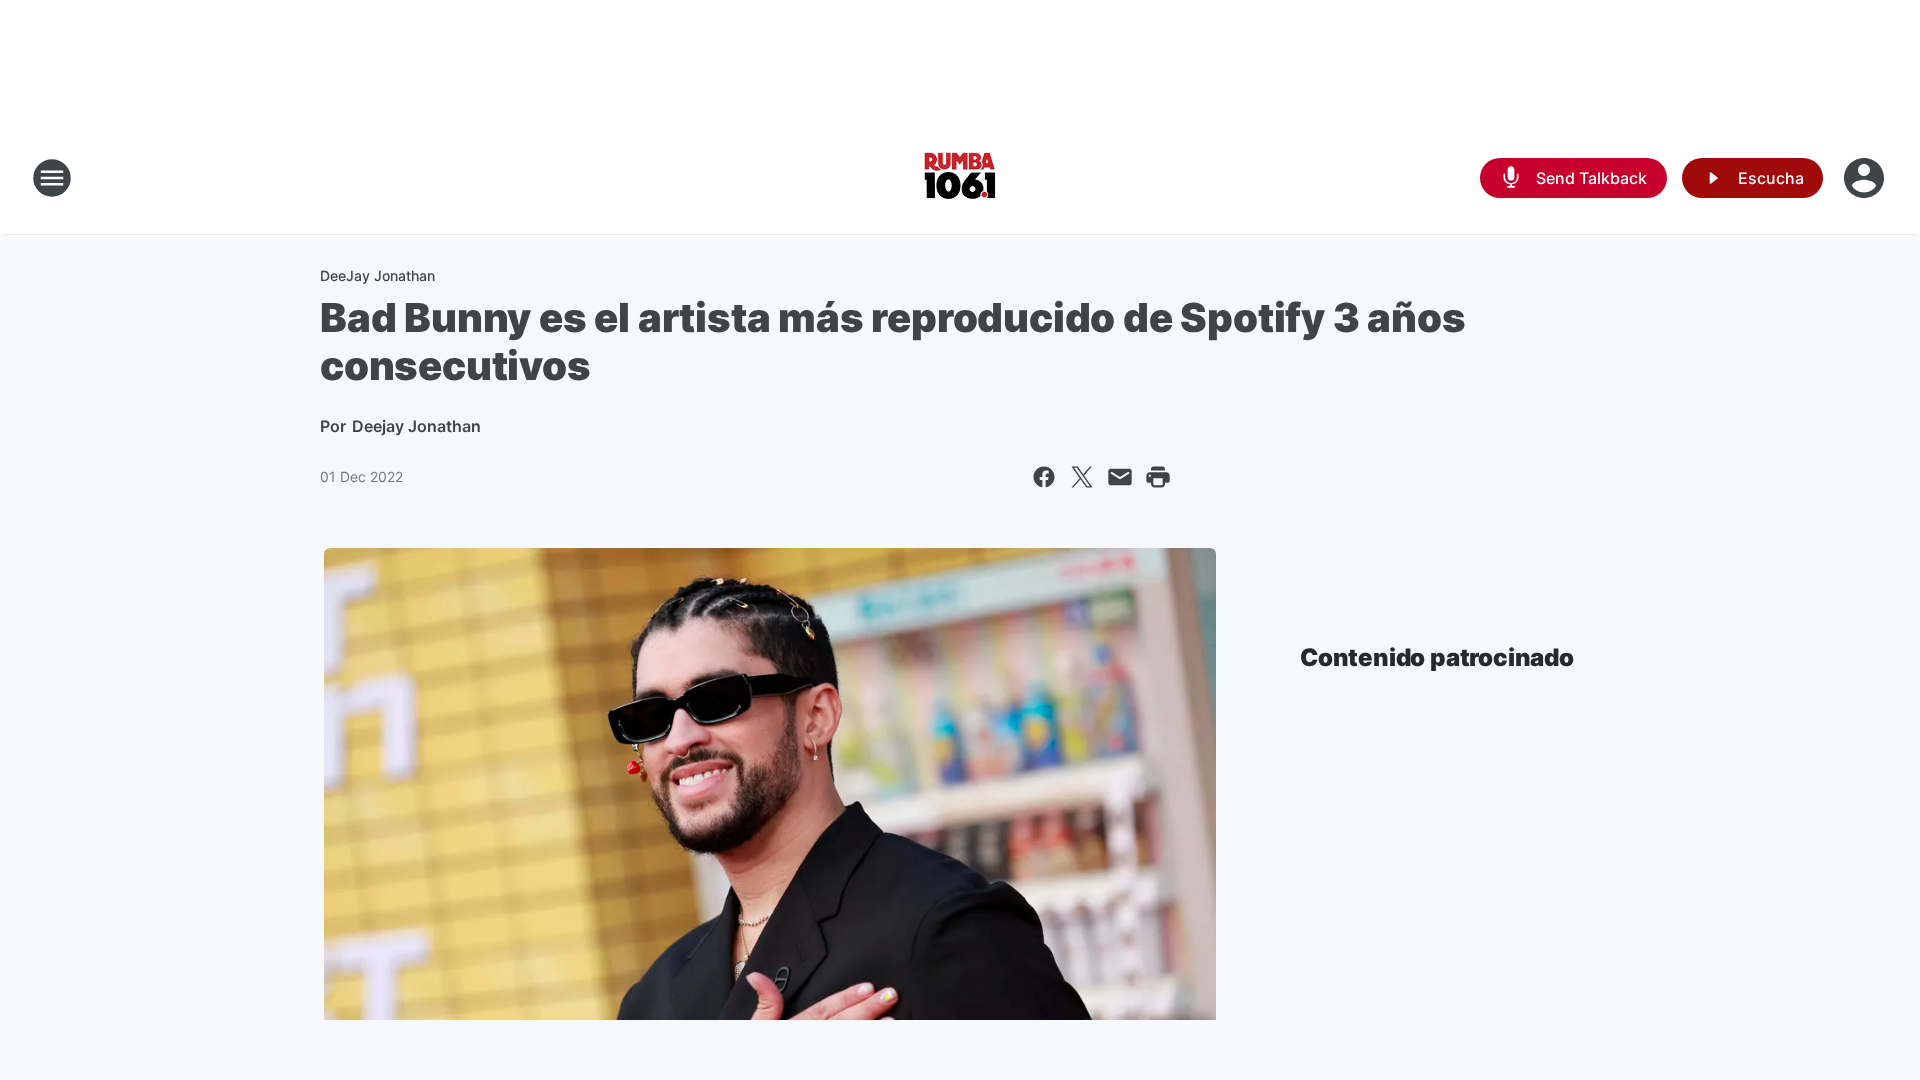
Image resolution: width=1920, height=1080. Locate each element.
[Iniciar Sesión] (1866, 178)
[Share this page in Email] (1120, 477)
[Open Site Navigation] (52, 178)
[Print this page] (1158, 477)
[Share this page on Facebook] (1044, 477)
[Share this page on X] (1082, 477)
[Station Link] (960, 178)
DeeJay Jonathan (377, 275)
